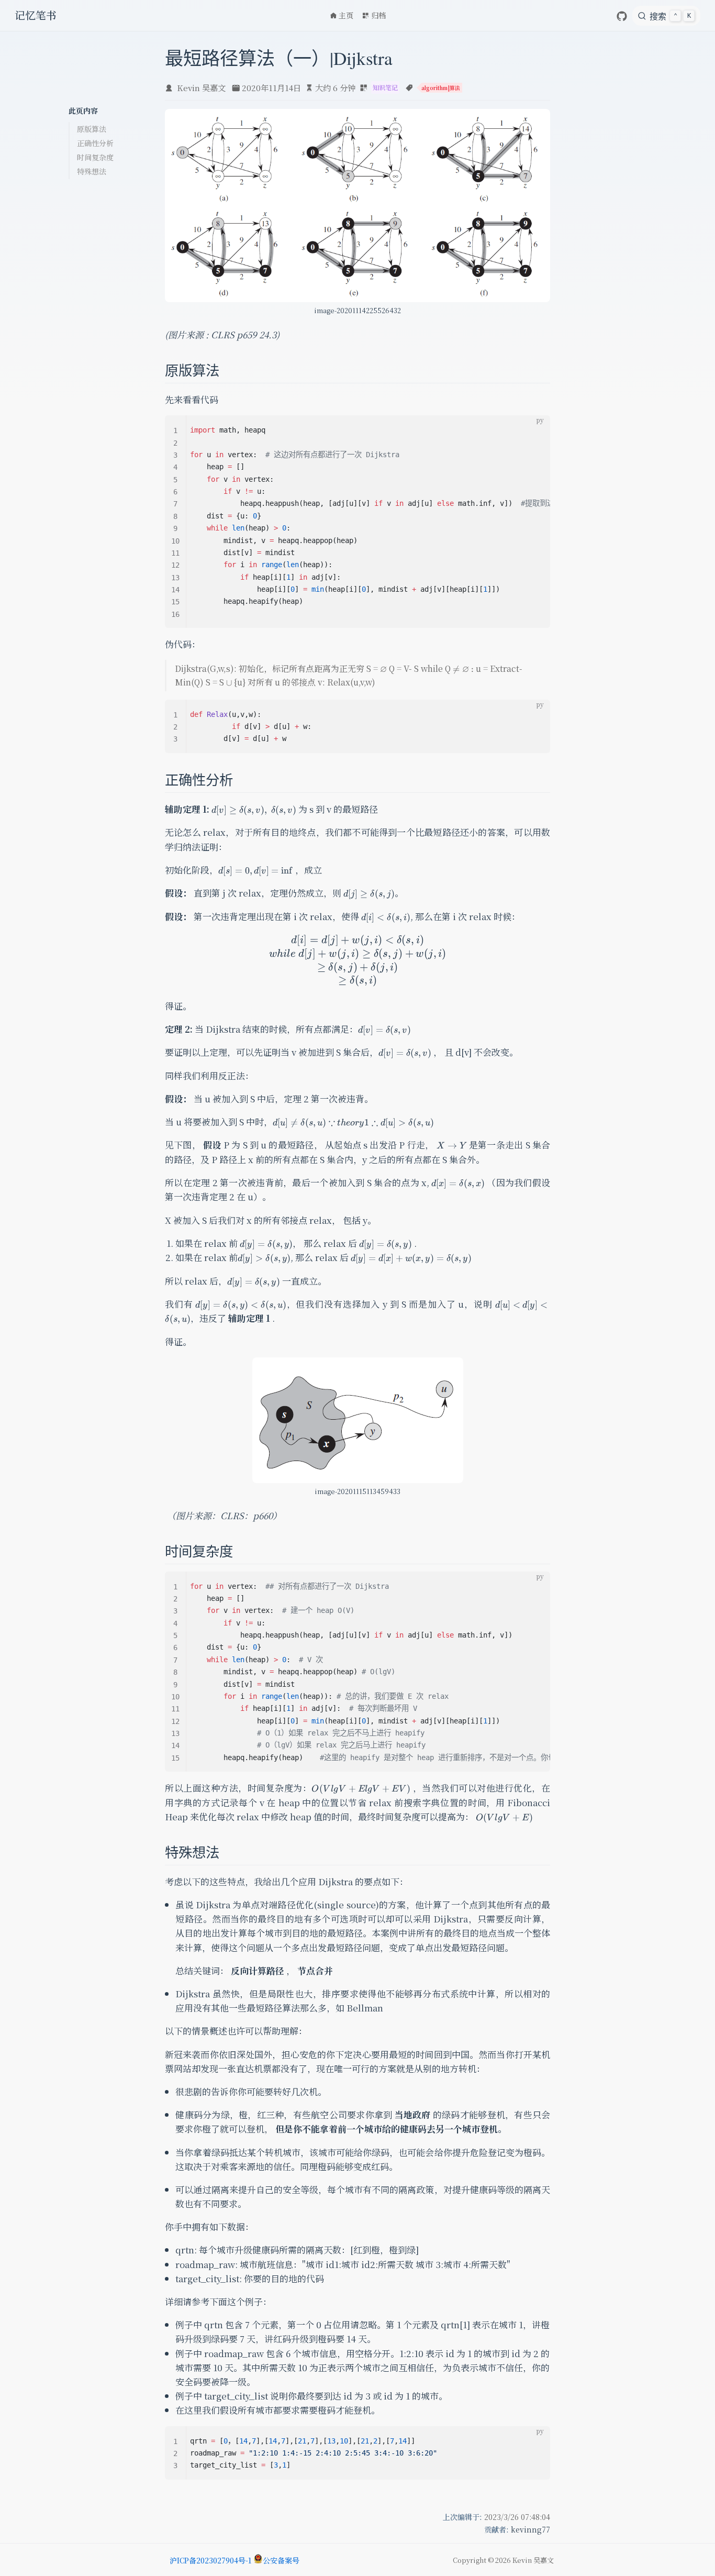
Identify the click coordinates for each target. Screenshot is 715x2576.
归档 (378, 15)
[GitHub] (622, 16)
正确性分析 (95, 143)
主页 (346, 15)
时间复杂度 (95, 157)
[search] (666, 16)
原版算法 (92, 129)
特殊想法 (92, 171)
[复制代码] (536, 429)
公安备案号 (281, 2560)
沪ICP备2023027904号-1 (210, 2560)
